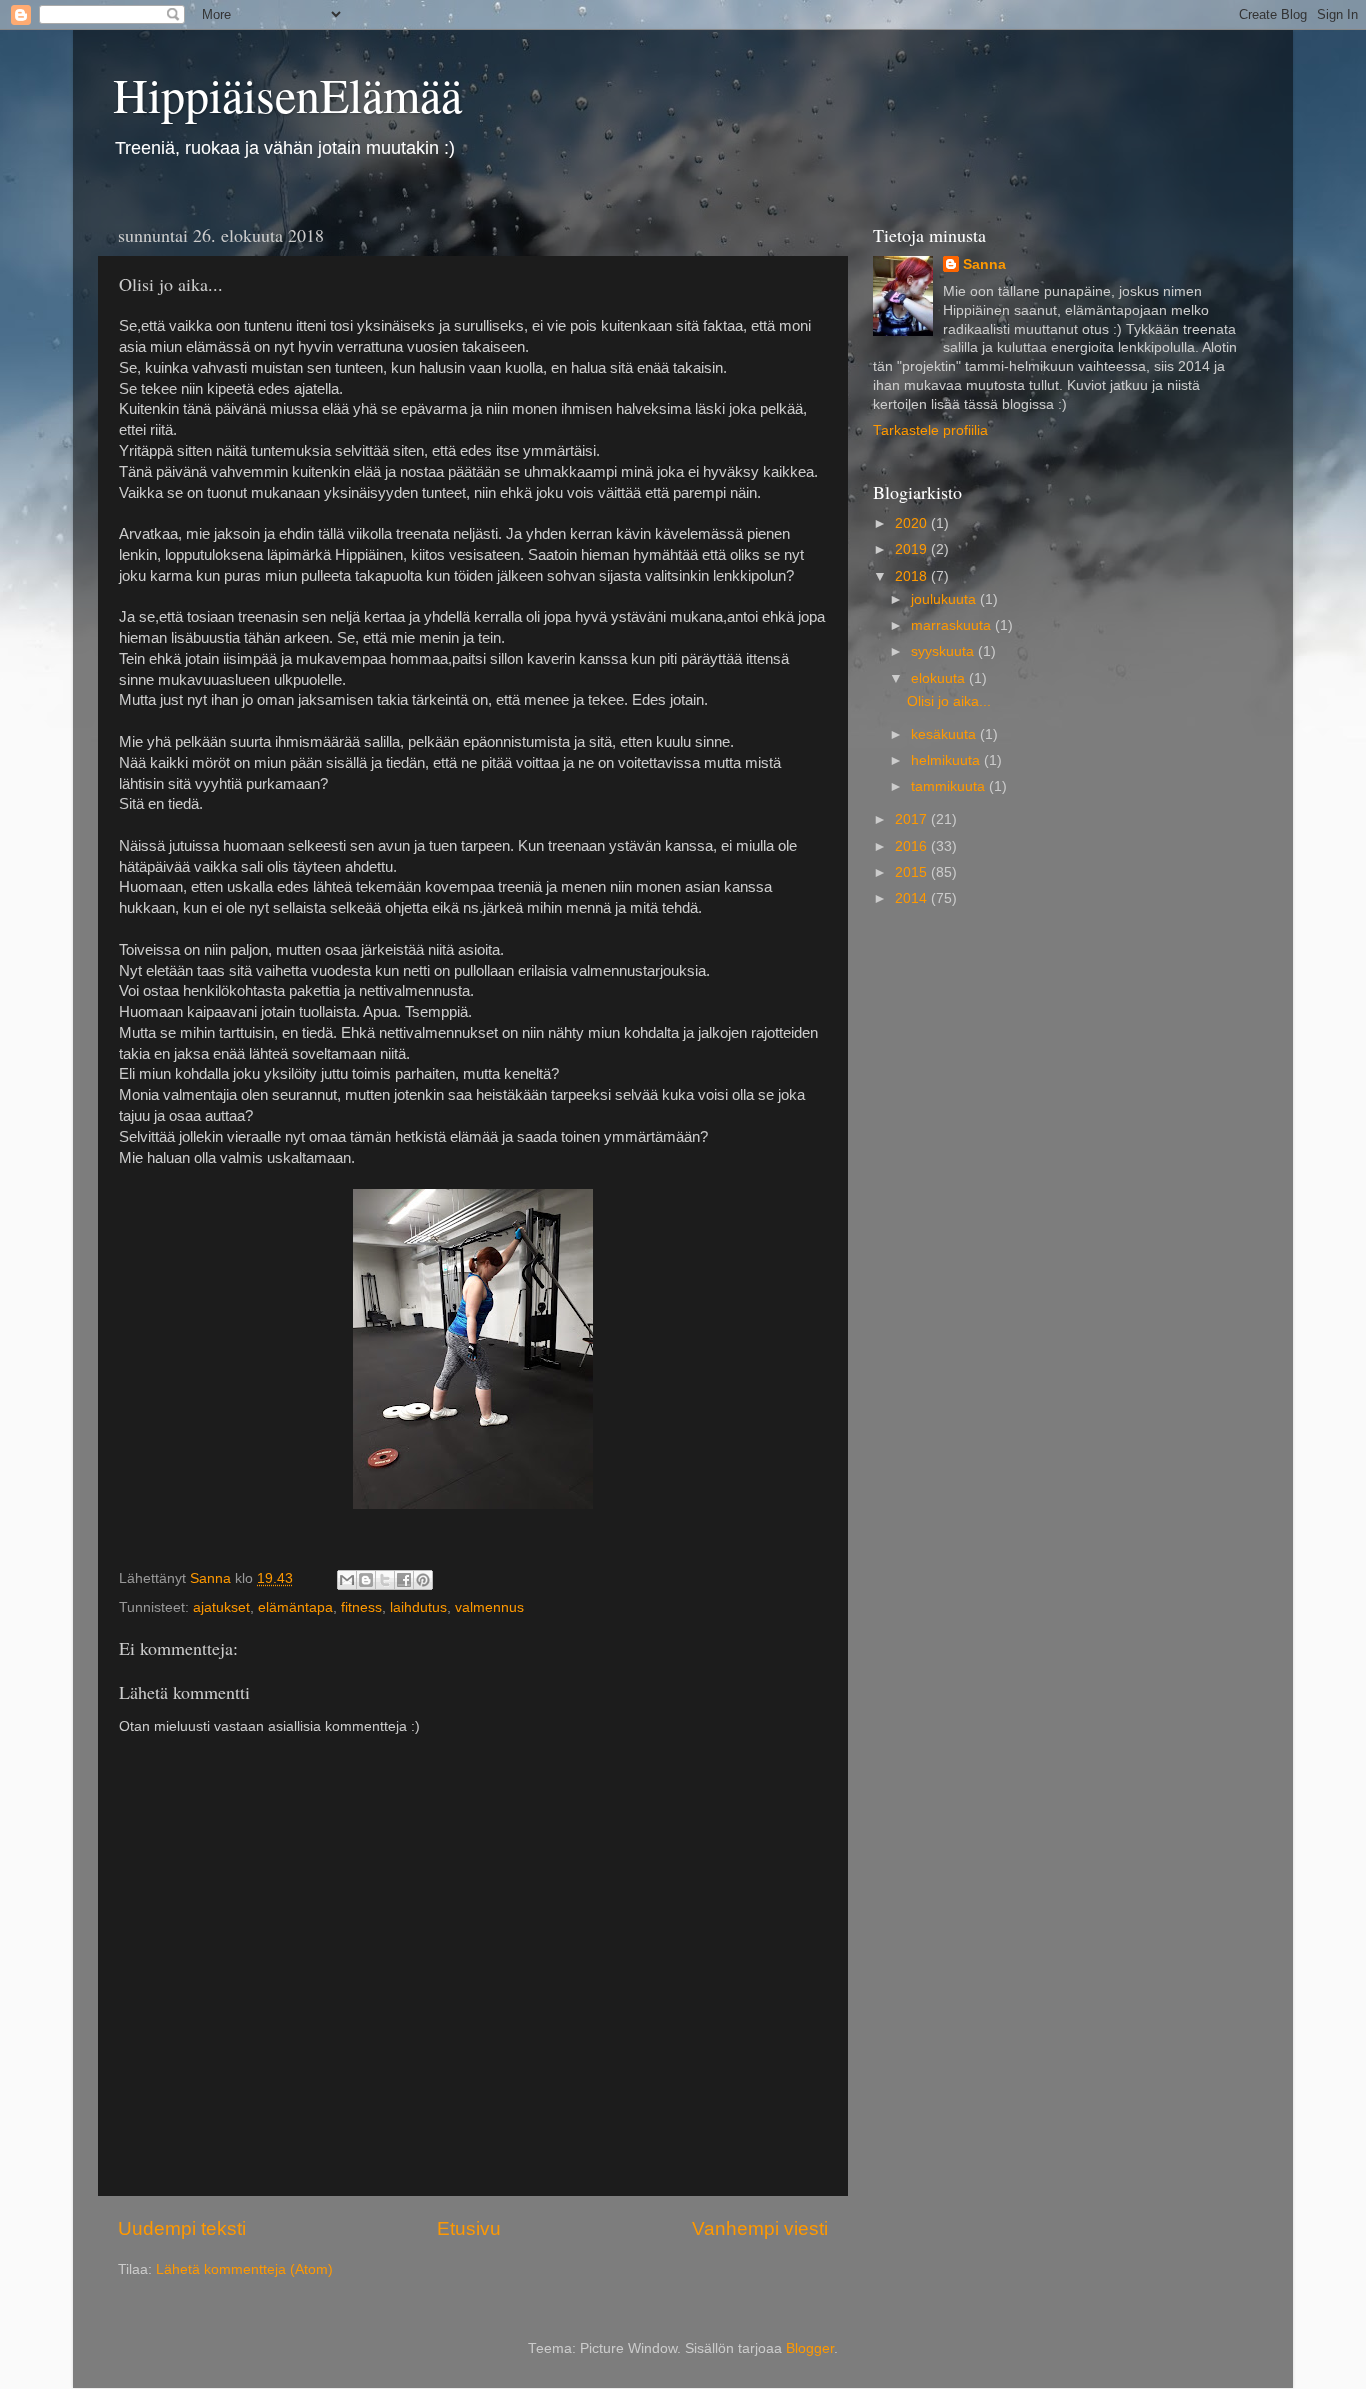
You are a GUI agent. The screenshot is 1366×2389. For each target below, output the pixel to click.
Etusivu (469, 2228)
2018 (913, 576)
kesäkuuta (945, 734)
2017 (913, 819)
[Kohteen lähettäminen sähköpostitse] (347, 1580)
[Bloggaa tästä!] (366, 1580)
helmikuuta (947, 760)
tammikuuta (950, 786)
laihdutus (418, 1607)
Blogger (810, 2348)
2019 (913, 549)
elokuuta (940, 678)
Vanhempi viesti (760, 2228)
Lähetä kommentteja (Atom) (244, 2269)
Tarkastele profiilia (930, 430)
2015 (913, 872)
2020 (913, 523)
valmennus (489, 1607)
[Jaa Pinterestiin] (423, 1580)
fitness (361, 1607)
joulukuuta (945, 599)
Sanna (984, 264)
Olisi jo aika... (949, 701)
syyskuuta (944, 651)
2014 (913, 898)
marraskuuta (953, 625)
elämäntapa (295, 1607)
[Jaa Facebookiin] (404, 1580)
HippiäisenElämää (287, 94)
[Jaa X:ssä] (385, 1580)
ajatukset (221, 1607)
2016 (913, 846)
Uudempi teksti (182, 2228)
